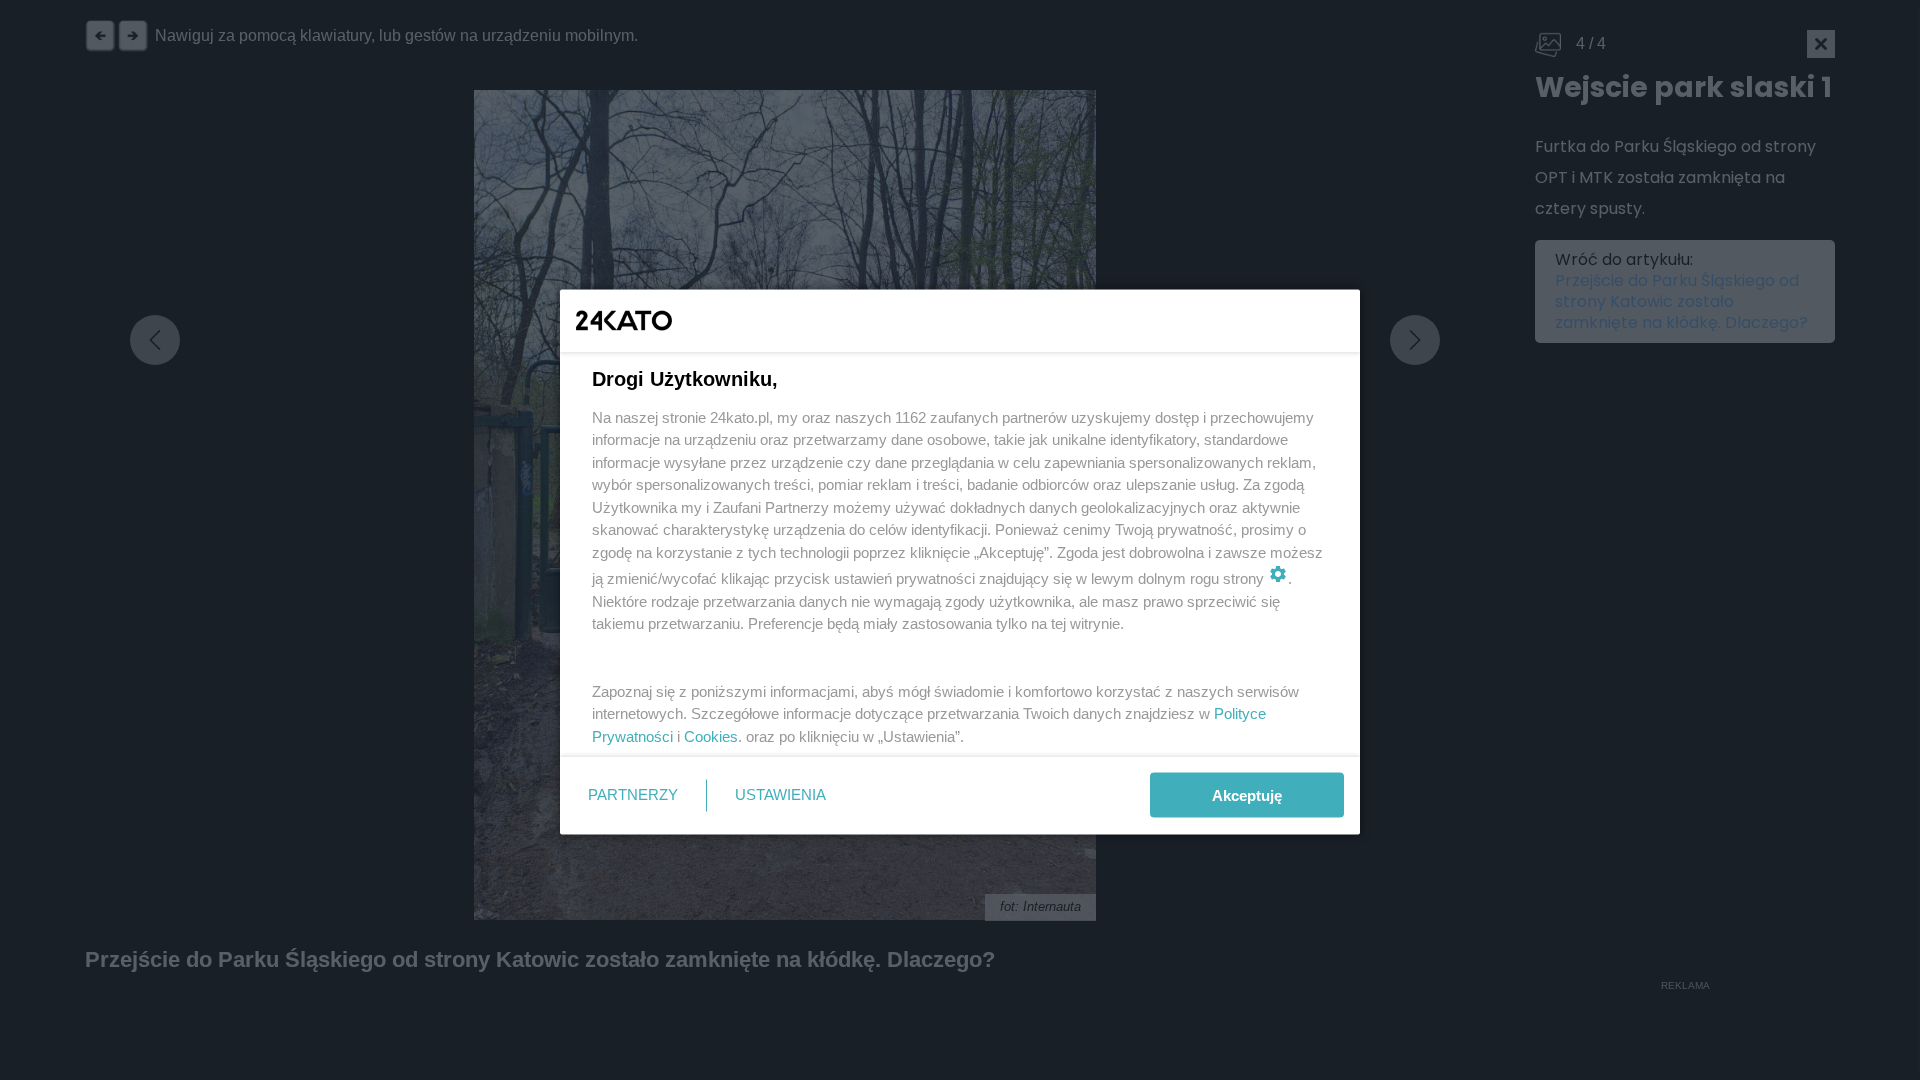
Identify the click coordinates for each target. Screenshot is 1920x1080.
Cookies (711, 735)
